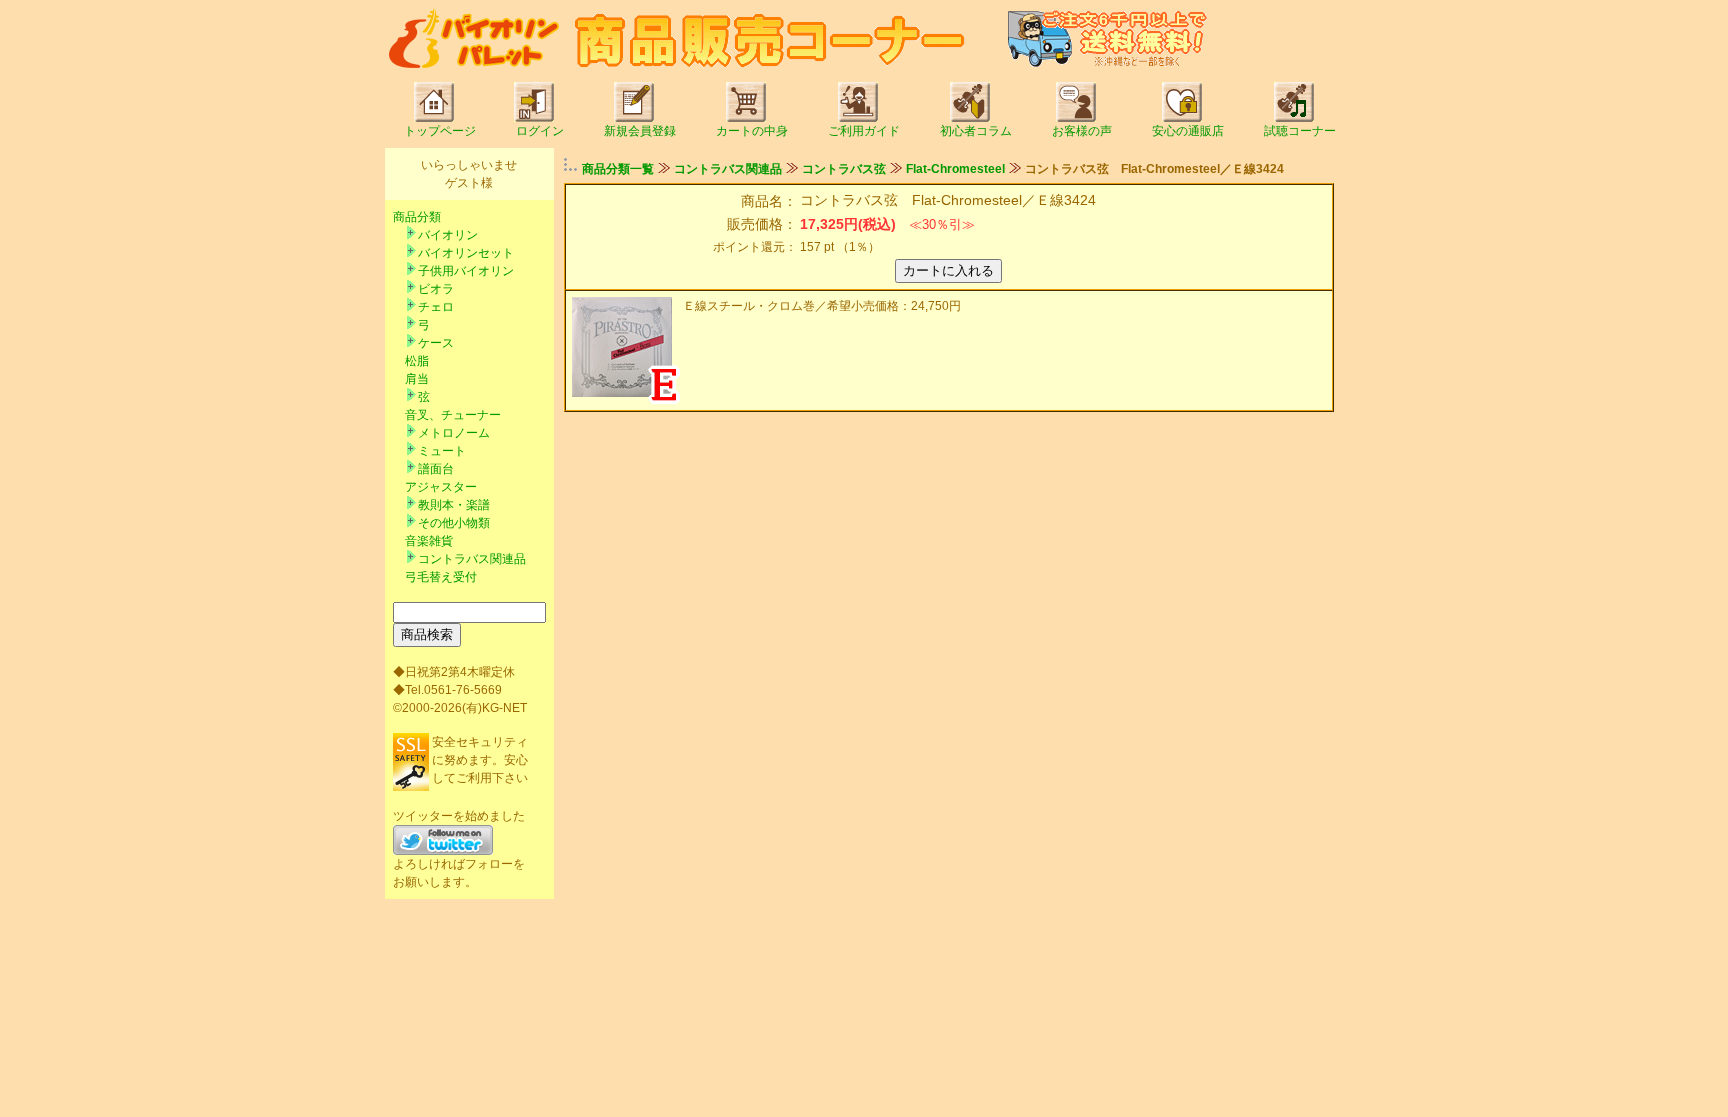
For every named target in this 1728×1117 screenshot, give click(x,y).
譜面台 (436, 469)
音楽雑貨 (429, 541)
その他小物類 (454, 523)
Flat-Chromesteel (955, 169)
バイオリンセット (466, 253)
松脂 (417, 361)
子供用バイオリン (466, 271)
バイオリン (448, 235)
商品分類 (417, 217)
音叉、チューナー (453, 415)
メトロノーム (454, 433)
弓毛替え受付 (441, 577)
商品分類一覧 (618, 169)
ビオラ (436, 289)
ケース (436, 343)
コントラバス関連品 (472, 559)
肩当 (417, 379)
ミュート (442, 451)
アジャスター (441, 487)
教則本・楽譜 (454, 505)
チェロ (436, 307)
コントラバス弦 (844, 169)
